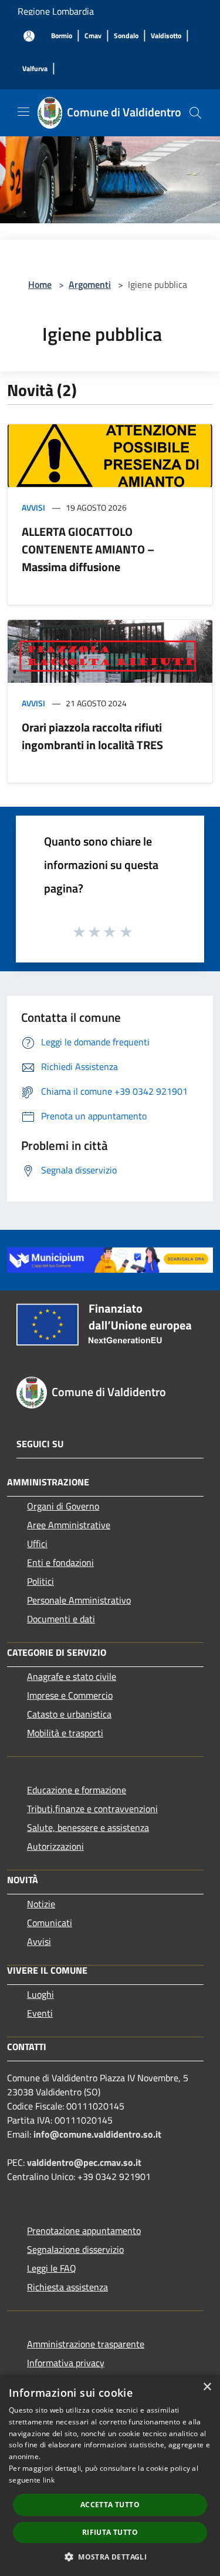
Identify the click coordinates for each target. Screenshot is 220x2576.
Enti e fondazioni (60, 1562)
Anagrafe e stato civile (72, 1676)
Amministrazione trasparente (86, 2344)
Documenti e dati (61, 1619)
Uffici (37, 1544)
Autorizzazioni (55, 1846)
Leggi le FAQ (52, 2268)
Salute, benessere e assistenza (88, 1827)
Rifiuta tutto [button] (110, 2532)
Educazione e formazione (77, 1790)
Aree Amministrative (69, 1525)
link (49, 2480)
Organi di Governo (63, 1506)
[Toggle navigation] (23, 112)
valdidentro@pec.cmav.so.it (84, 2162)
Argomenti (90, 284)
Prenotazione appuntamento (84, 2230)
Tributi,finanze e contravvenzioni (92, 1809)
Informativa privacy (66, 2363)
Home (40, 284)
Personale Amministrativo (79, 1600)
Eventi (40, 2013)
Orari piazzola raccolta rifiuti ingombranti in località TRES (92, 736)
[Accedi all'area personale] (29, 36)
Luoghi (40, 1994)
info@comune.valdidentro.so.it (97, 2134)
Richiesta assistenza (67, 2287)
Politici (40, 1581)
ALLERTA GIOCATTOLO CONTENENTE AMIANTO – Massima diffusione (88, 549)
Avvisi (33, 507)
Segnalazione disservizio (75, 2249)
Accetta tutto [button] (110, 2505)
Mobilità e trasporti (65, 1733)
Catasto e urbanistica (69, 1714)
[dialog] (110, 2475)
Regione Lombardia (56, 11)
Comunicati (50, 1923)
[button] (110, 2557)
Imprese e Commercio (70, 1695)
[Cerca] (195, 113)
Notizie (41, 1904)
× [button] (207, 2387)
